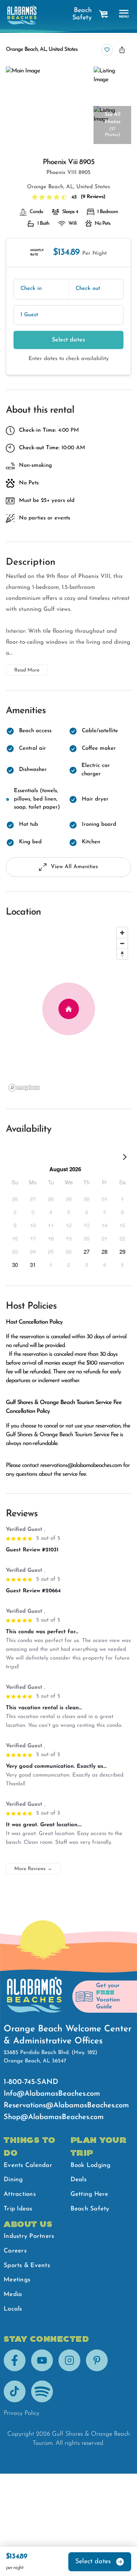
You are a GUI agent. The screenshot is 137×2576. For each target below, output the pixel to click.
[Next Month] (125, 1158)
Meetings (17, 2280)
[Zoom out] (122, 943)
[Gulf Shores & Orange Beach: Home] (22, 15)
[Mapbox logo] (24, 1088)
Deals (79, 2180)
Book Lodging (91, 2165)
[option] (15, 1199)
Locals (13, 2309)
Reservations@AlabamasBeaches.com (66, 2106)
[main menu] (124, 14)
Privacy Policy (22, 2413)
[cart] (104, 14)
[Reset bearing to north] (122, 954)
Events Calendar (28, 2165)
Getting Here (90, 2194)
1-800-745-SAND (31, 2082)
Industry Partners (29, 2236)
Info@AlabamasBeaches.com (52, 2094)
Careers (15, 2251)
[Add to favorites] (107, 50)
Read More (27, 670)
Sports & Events (27, 2265)
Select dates (68, 340)
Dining (13, 2180)
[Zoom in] (122, 933)
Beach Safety (82, 14)
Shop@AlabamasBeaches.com (54, 2117)
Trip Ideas (18, 2209)
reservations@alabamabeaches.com (81, 1465)
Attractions (20, 2194)
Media (13, 2294)
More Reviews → (33, 1869)
